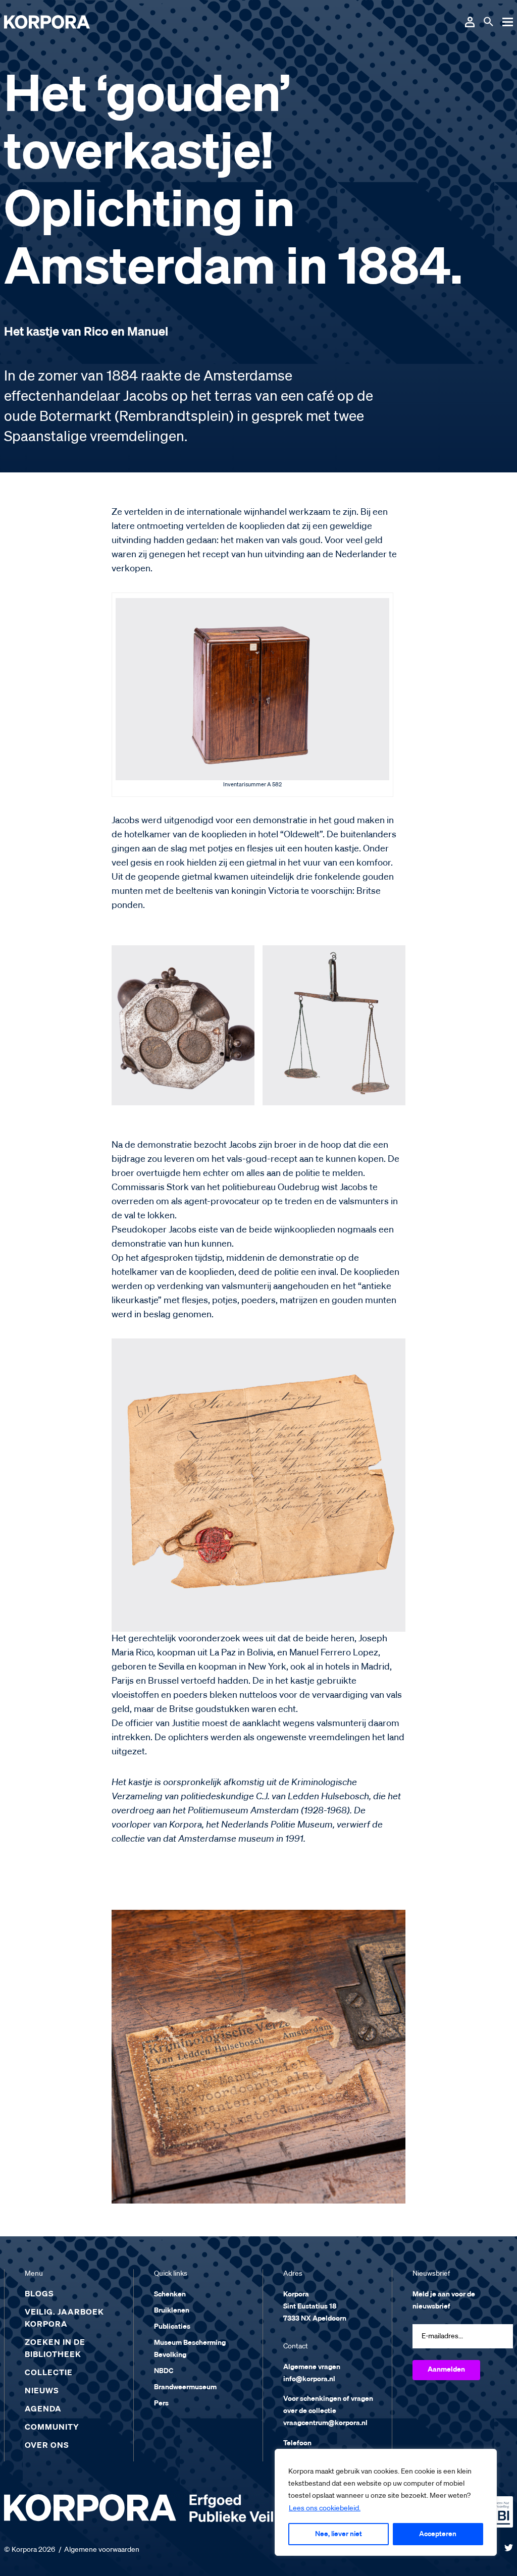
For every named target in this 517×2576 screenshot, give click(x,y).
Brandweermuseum (185, 2387)
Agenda (43, 2409)
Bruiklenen (172, 2311)
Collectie (49, 2373)
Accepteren (438, 2534)
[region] (386, 2502)
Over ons (47, 2446)
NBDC (164, 2371)
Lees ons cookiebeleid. (325, 2508)
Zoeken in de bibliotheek (55, 2349)
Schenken (170, 2294)
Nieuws (42, 2391)
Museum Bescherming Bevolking (190, 2349)
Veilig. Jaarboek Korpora (64, 2319)
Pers (161, 2403)
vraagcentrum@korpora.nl (325, 2423)
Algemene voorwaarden (102, 2550)
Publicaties (172, 2327)
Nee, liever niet (339, 2534)
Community (52, 2428)
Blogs (39, 2294)
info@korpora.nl (309, 2379)
